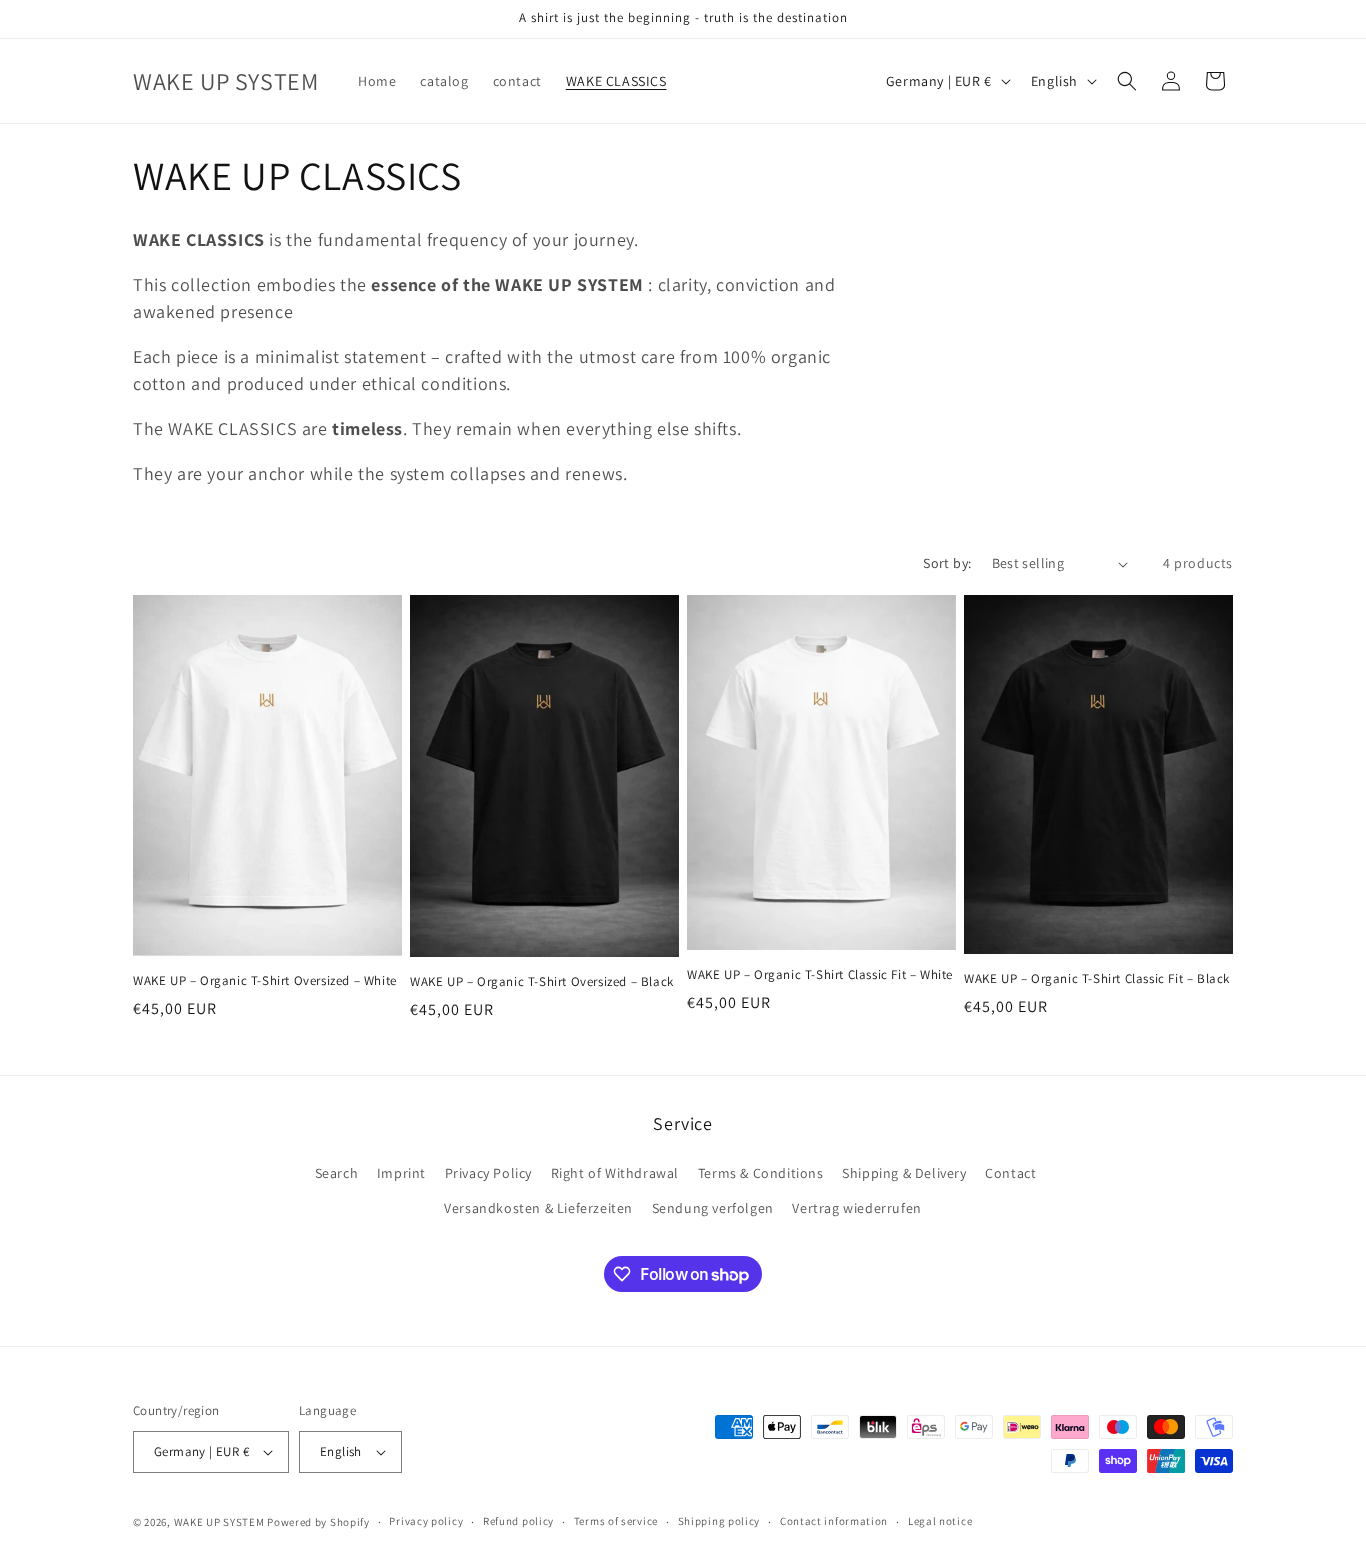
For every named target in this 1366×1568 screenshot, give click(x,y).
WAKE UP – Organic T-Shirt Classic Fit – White (820, 975)
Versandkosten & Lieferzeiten (538, 1208)
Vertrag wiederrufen (856, 1208)
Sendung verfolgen (713, 1208)
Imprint (401, 1173)
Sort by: (947, 563)
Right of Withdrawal (615, 1173)
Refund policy (518, 1521)
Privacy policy (426, 1521)
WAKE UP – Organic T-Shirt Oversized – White (265, 981)
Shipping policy (719, 1521)
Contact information (834, 1521)
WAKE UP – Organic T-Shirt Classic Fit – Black (1097, 979)
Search (337, 1173)
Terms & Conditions (761, 1173)
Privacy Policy (488, 1173)
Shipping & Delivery (904, 1173)
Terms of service (616, 1521)
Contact (1010, 1173)
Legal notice (940, 1521)
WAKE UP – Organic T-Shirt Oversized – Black (542, 982)
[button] (1127, 81)
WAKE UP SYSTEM (219, 1522)
